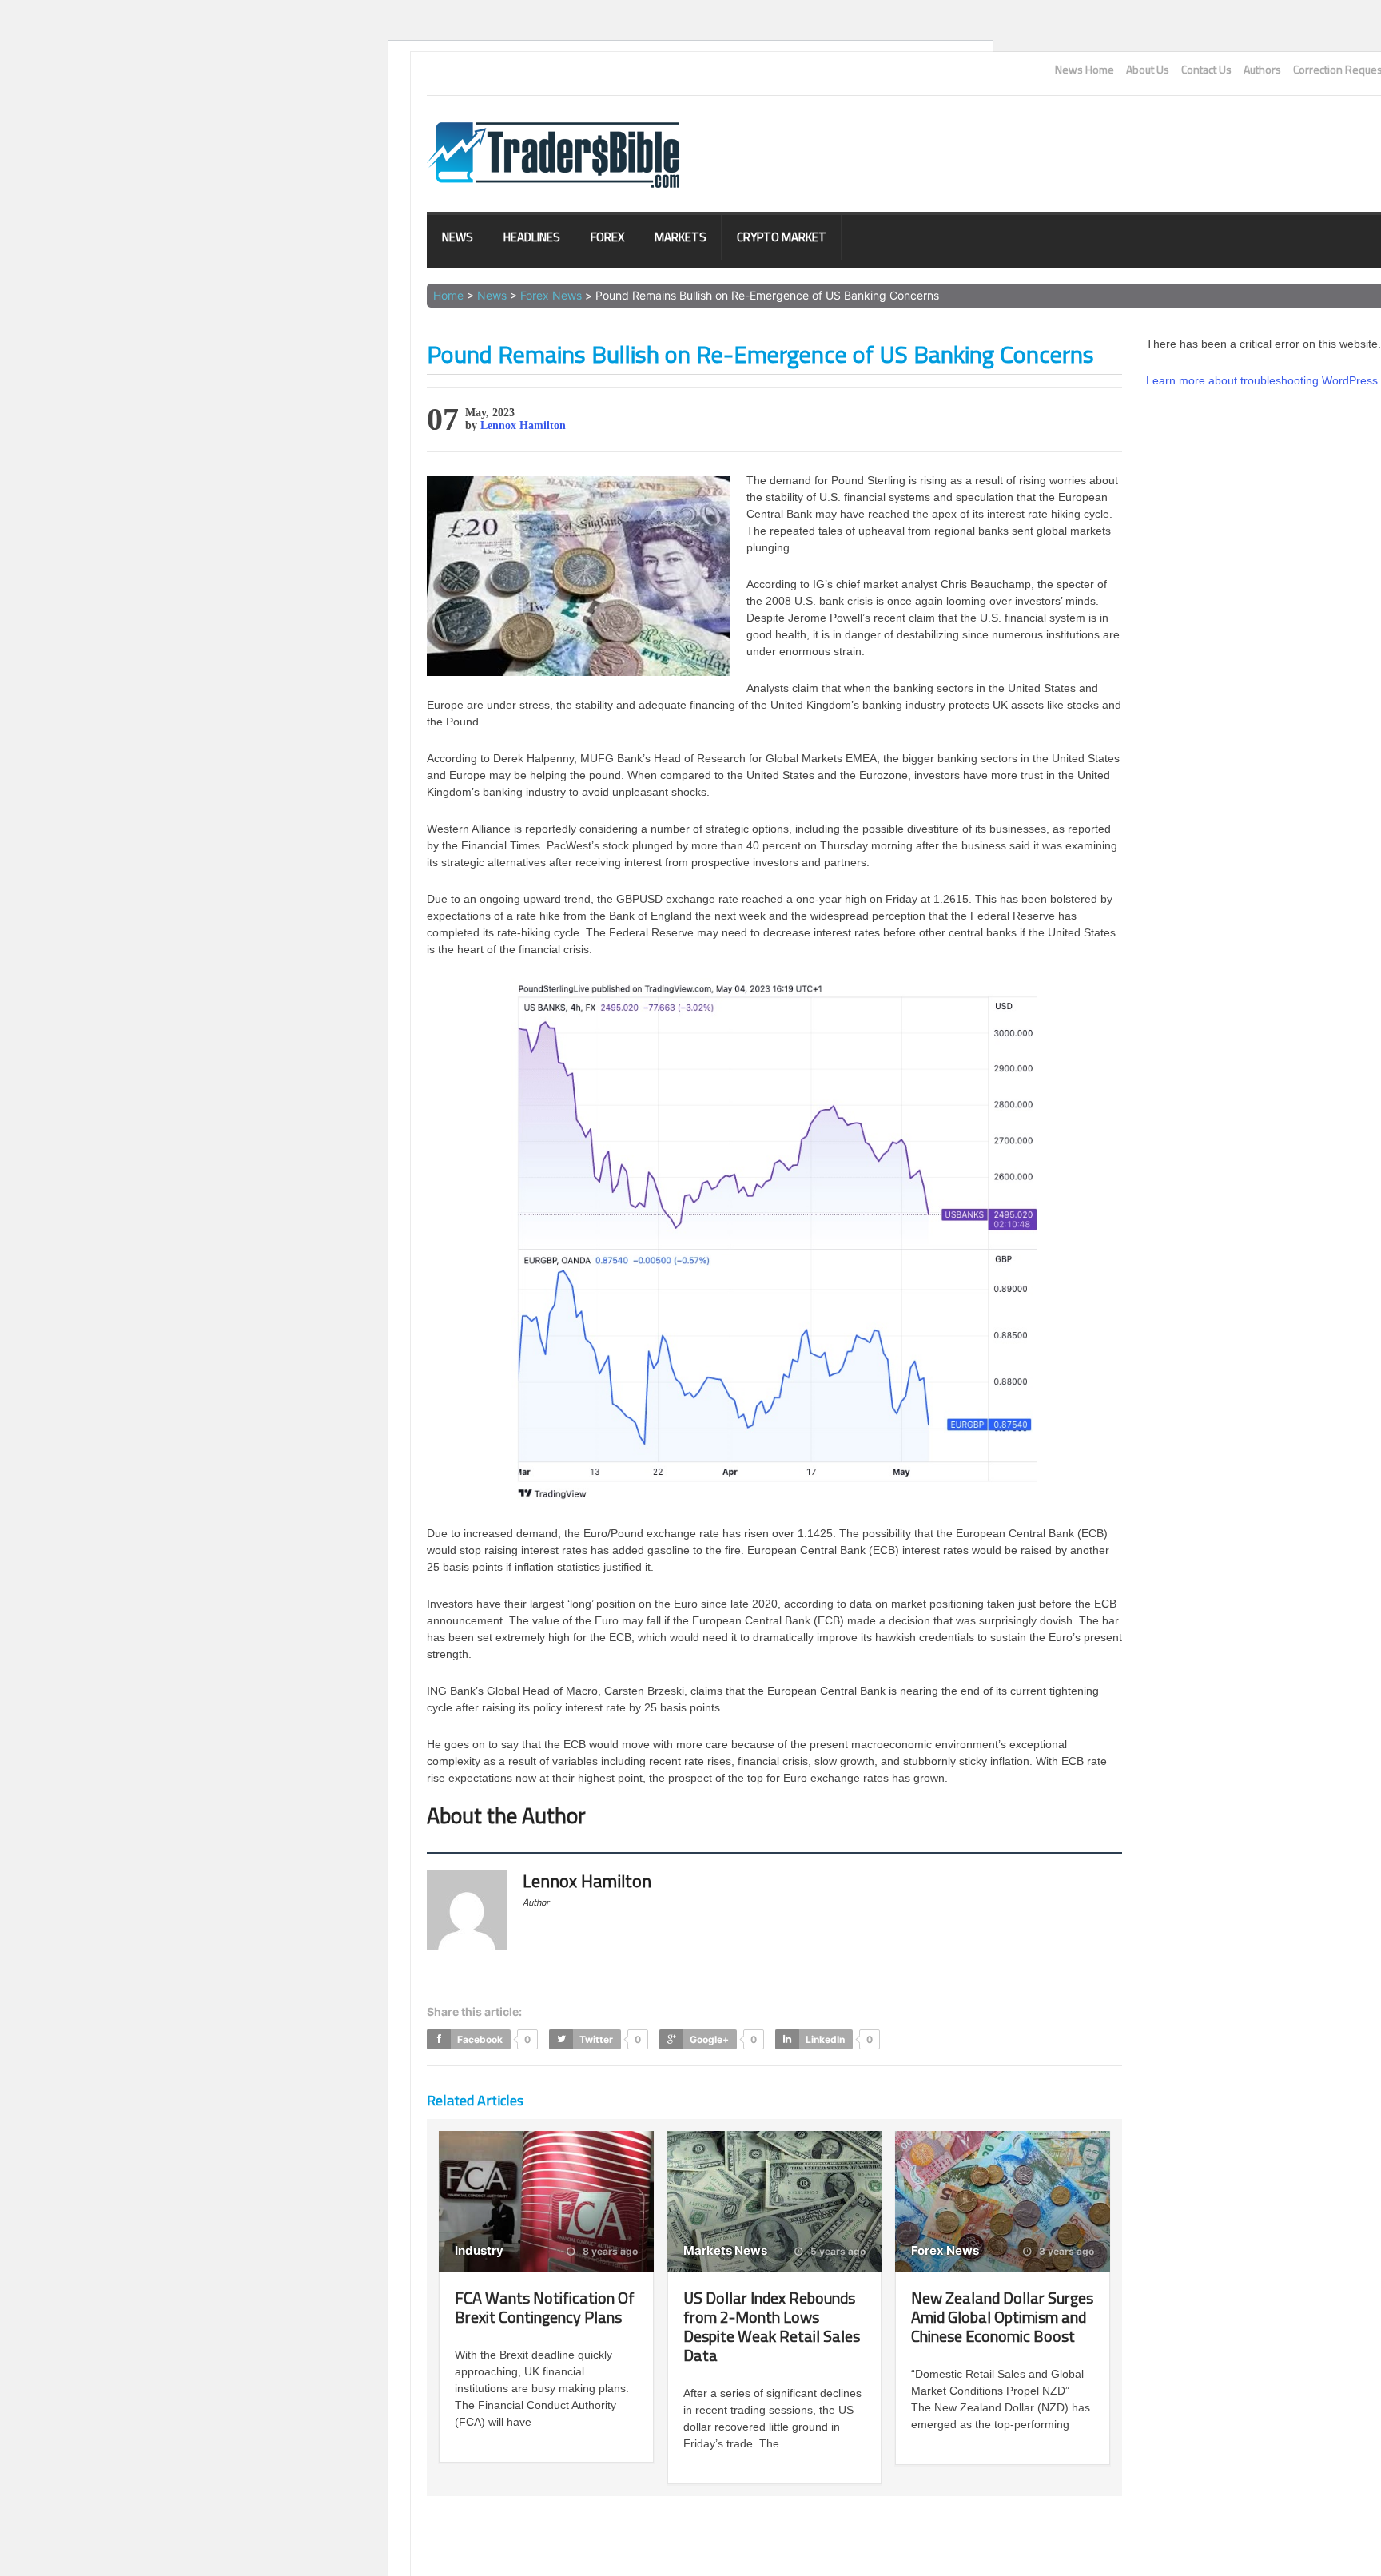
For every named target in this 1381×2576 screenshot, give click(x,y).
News (458, 237)
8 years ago (609, 2252)
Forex (607, 237)
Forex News (551, 295)
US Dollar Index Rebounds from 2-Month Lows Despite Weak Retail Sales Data (772, 2326)
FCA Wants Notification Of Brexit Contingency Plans (545, 2307)
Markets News (725, 2250)
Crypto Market (782, 237)
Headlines (532, 237)
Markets (681, 237)
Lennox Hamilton (523, 425)
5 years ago (837, 2252)
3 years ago (1065, 2252)
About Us (1148, 70)
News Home (1085, 70)
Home (448, 295)
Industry (479, 2250)
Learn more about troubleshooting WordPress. (1264, 380)
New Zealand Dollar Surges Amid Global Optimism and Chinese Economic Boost (1002, 2317)
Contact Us (1206, 70)
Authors (1262, 70)
